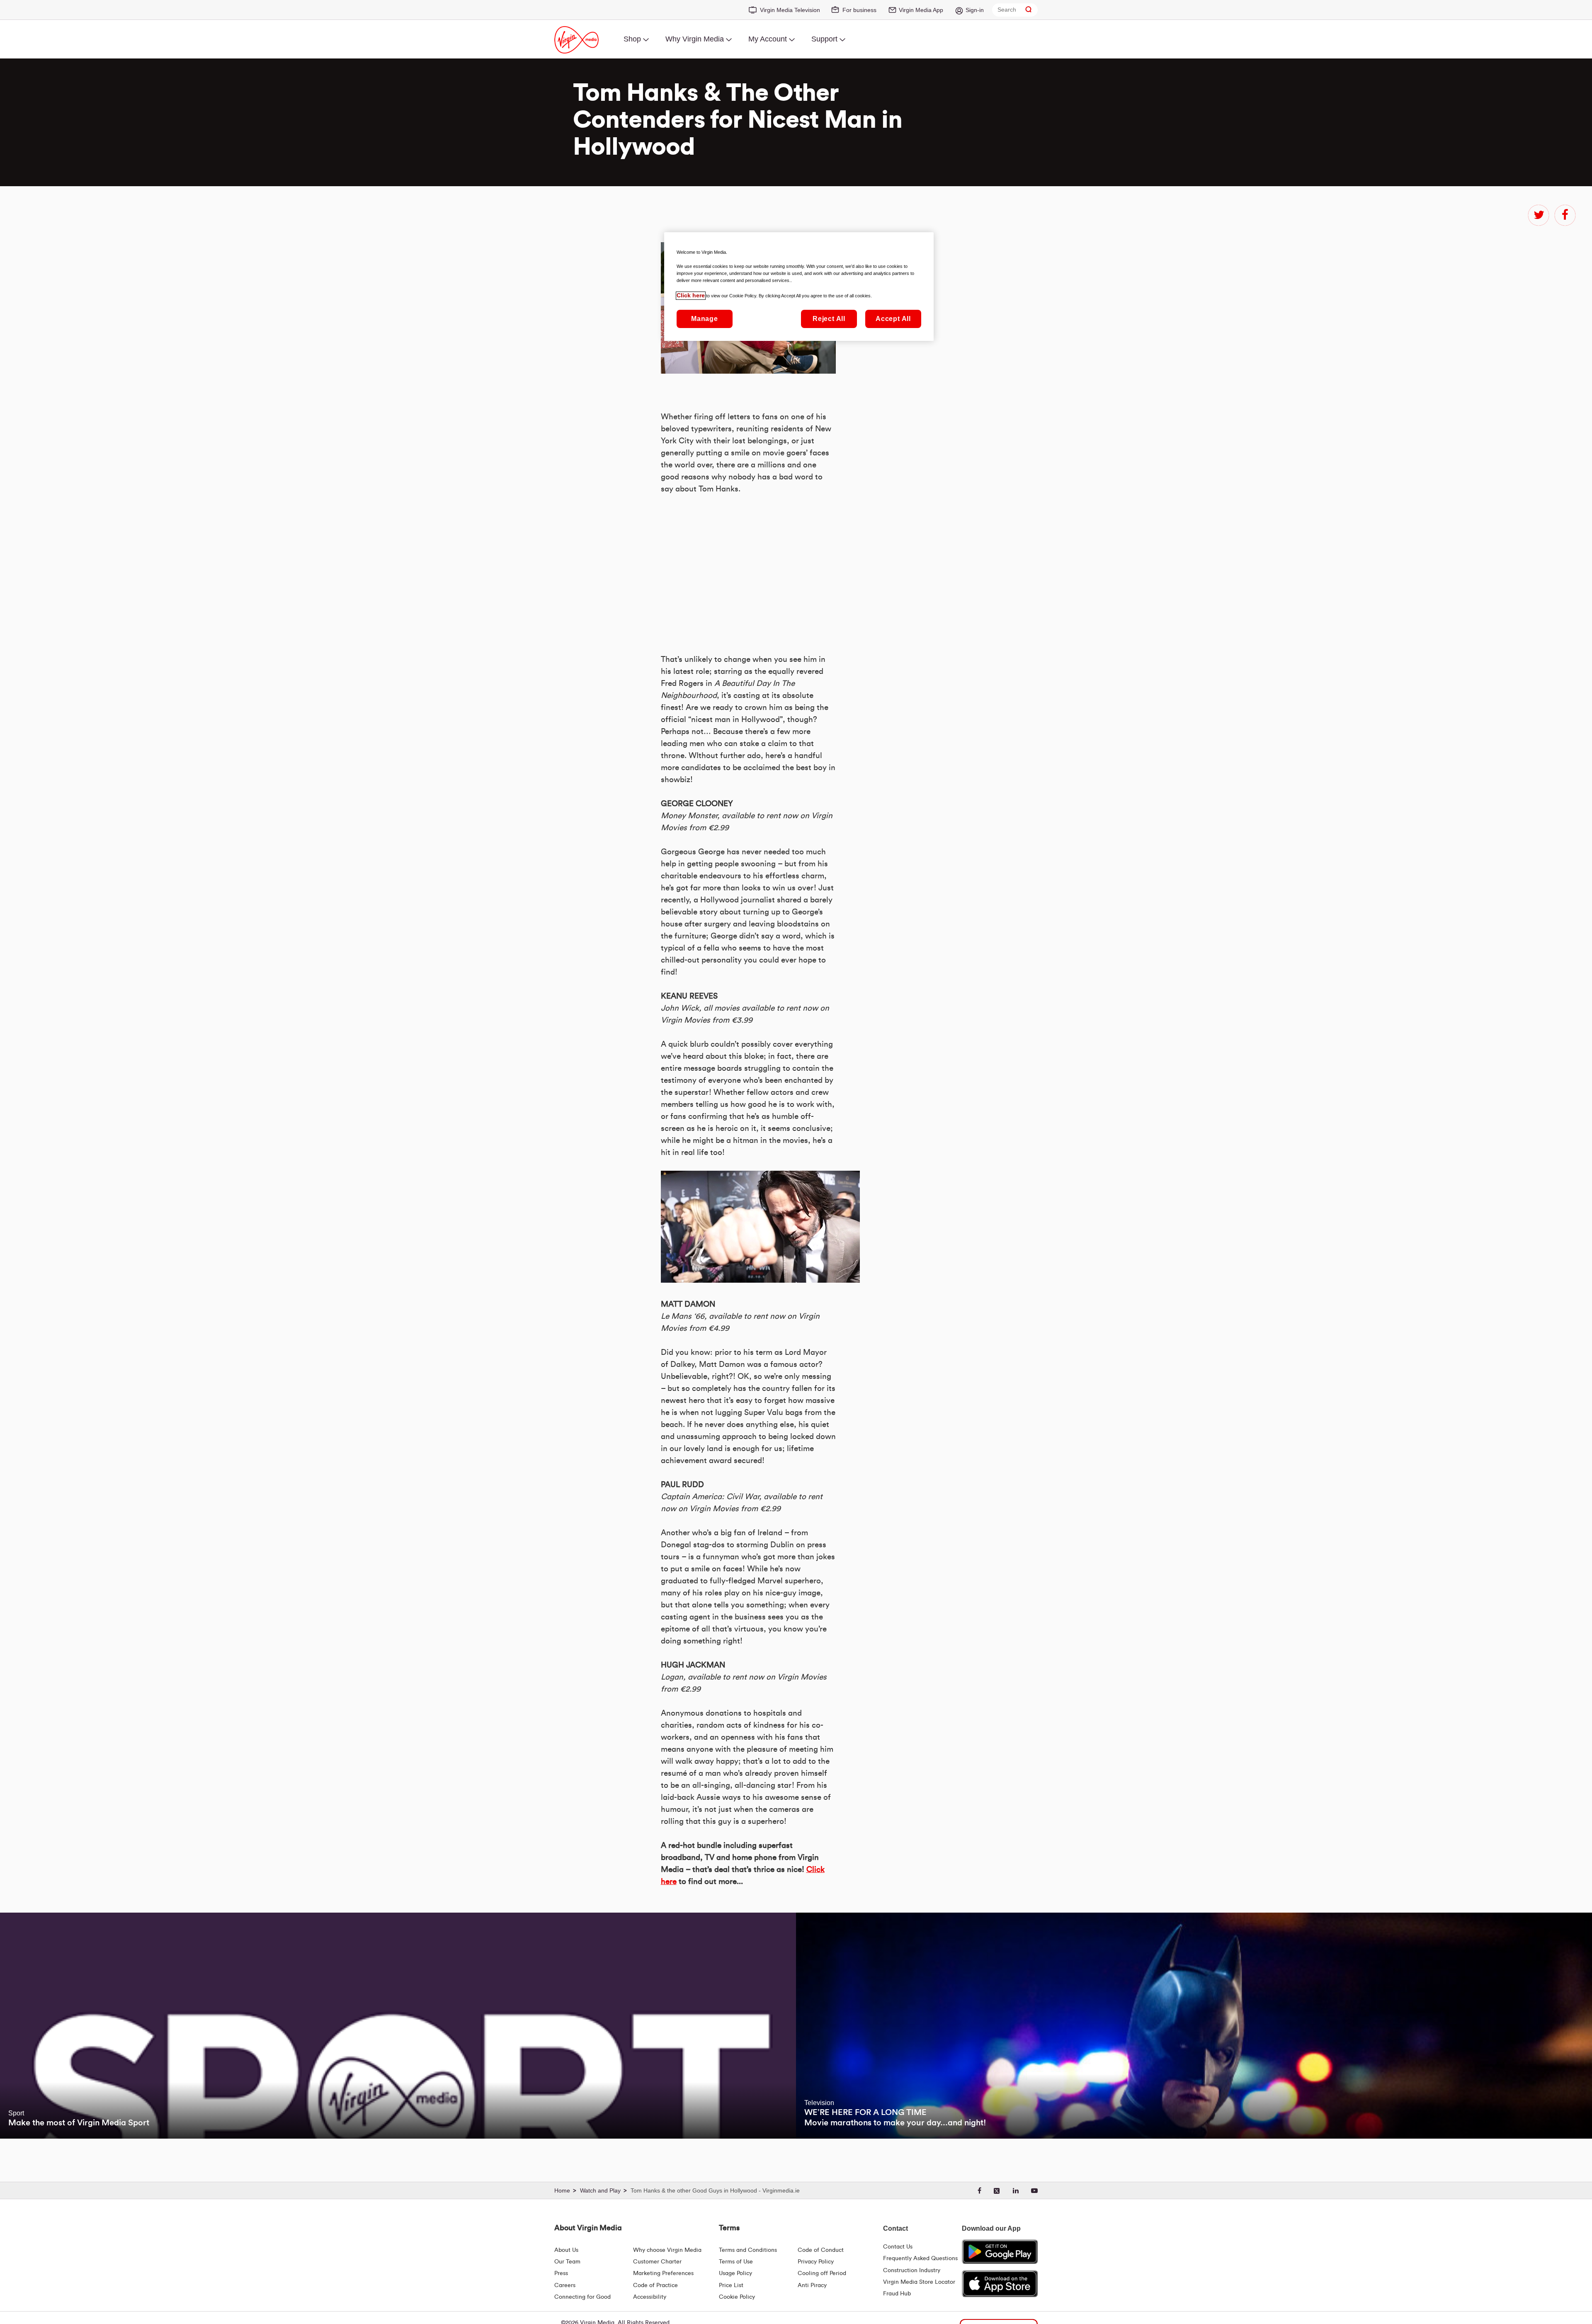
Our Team (567, 2262)
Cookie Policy (737, 2297)
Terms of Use (736, 2262)
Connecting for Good (582, 2297)
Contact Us (898, 2247)
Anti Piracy (812, 2285)
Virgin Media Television (790, 10)
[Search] (1029, 10)
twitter (1539, 215)
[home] (566, 2191)
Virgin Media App (921, 10)
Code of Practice (655, 2285)
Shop (632, 39)
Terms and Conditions (748, 2250)
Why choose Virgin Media (667, 2250)
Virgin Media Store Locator (919, 2282)
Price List (731, 2285)
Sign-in (975, 10)
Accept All (893, 319)
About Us (566, 2250)
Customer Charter (657, 2262)
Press (561, 2273)
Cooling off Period (822, 2273)
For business (859, 10)
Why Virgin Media (695, 39)
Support (824, 39)
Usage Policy (735, 2273)
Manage (705, 319)
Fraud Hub (897, 2294)
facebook (1565, 215)
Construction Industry (912, 2271)
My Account (768, 39)
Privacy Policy (816, 2262)
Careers (565, 2285)
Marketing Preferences (663, 2273)
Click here (691, 296)
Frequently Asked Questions (920, 2258)
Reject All (829, 319)
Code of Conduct (821, 2250)
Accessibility (650, 2297)
